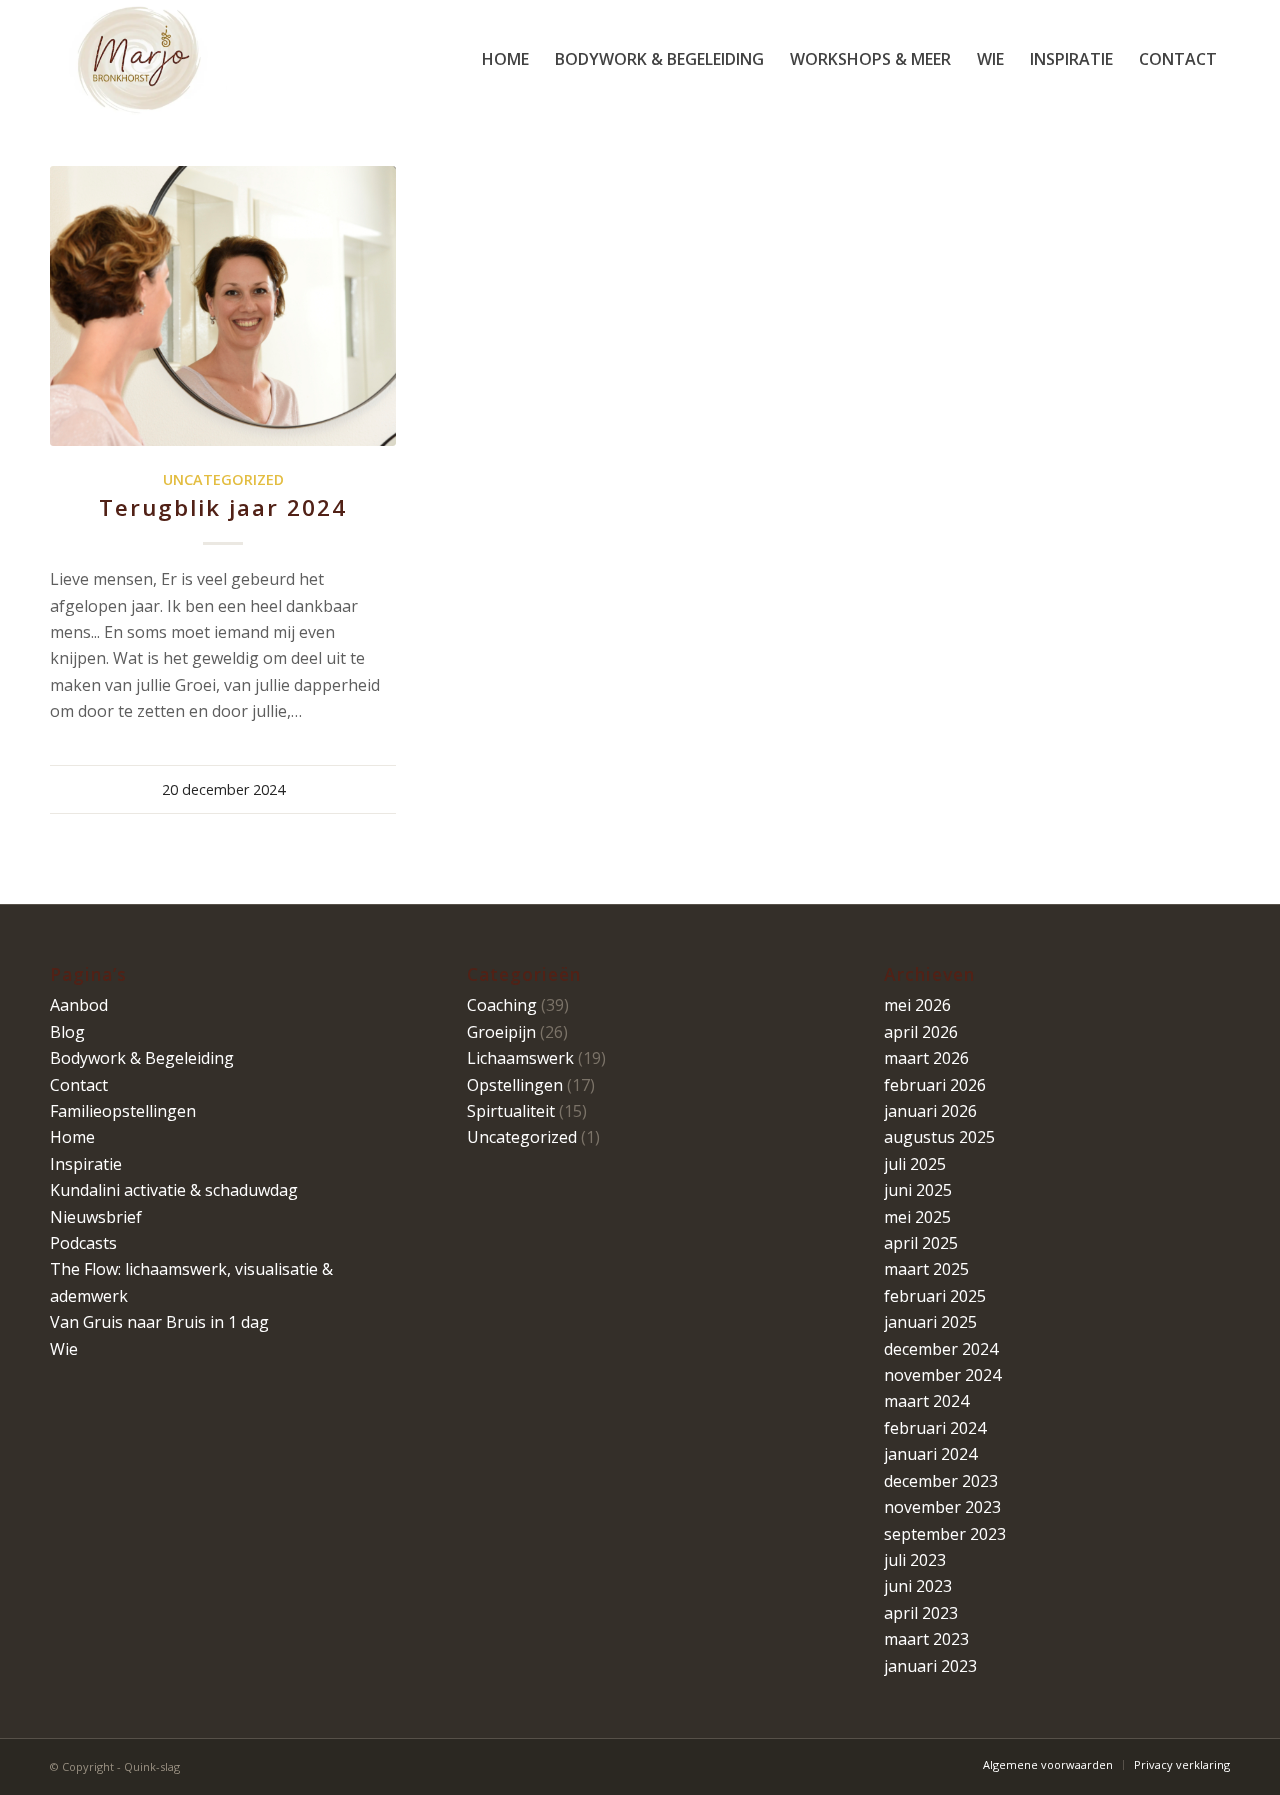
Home (72, 1137)
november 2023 (942, 1507)
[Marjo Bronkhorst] (138, 59)
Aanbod (79, 1005)
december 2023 (941, 1481)
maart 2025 (926, 1269)
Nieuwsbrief (96, 1217)
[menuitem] (505, 59)
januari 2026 (930, 1111)
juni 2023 (918, 1586)
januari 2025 (930, 1322)
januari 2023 (930, 1666)
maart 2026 (926, 1058)
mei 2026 (917, 1005)
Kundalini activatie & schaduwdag (174, 1190)
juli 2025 (915, 1164)
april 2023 (921, 1613)
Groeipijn (501, 1032)
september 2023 (945, 1534)
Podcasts (83, 1243)
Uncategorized (223, 479)
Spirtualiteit (511, 1111)
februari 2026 (935, 1085)
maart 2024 (926, 1401)
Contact (79, 1085)
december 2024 (941, 1349)
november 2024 (942, 1375)
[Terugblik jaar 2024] (223, 306)
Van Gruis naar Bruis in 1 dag (159, 1322)
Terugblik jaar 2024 (223, 507)
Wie (64, 1349)
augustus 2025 (939, 1137)
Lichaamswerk (520, 1058)
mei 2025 (917, 1217)
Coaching (502, 1005)
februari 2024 (935, 1428)
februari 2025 (935, 1296)
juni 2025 (918, 1190)
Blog (67, 1032)
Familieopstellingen (123, 1111)
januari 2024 (930, 1454)
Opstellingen (515, 1085)
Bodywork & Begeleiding (142, 1058)
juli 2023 (915, 1560)
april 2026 (921, 1032)
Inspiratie (86, 1164)
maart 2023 (926, 1639)
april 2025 (921, 1243)
